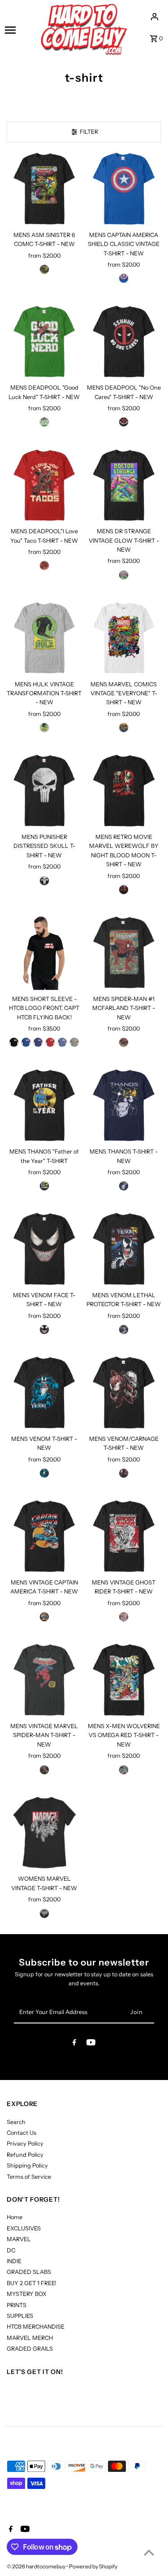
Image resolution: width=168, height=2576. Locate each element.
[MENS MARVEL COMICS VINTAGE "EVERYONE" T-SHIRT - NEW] (124, 638)
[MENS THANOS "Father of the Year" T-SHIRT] (44, 1105)
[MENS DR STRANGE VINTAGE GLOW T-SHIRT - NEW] (124, 485)
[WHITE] (124, 728)
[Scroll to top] (149, 2552)
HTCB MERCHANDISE (36, 2327)
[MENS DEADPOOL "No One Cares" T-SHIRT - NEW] (124, 341)
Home (15, 2217)
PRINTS (17, 2305)
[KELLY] (44, 422)
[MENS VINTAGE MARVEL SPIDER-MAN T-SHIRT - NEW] (44, 1680)
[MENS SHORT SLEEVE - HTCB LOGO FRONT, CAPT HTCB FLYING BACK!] (44, 952)
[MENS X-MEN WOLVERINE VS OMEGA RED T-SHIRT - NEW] (124, 1680)
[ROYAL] (124, 278)
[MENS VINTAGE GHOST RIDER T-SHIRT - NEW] (124, 1536)
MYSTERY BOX (27, 2294)
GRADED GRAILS (30, 2349)
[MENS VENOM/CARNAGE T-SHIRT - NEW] (124, 1393)
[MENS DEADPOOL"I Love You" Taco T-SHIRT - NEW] (44, 485)
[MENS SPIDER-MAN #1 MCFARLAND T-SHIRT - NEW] (124, 952)
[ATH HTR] (44, 728)
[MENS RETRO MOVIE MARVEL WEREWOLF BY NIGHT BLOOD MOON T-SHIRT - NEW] (124, 791)
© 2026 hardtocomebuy (37, 2566)
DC (11, 2250)
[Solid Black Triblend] (14, 1042)
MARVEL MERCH (30, 2338)
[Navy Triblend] (38, 1042)
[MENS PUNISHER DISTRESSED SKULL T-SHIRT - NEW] (44, 791)
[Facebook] (74, 2044)
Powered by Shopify (93, 2566)
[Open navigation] (19, 30)
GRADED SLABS (29, 2272)
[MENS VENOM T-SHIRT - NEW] (44, 1393)
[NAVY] (124, 1186)
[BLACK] (44, 269)
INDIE (14, 2261)
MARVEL (19, 2239)
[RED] (44, 566)
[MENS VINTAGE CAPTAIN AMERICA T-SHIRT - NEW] (44, 1536)
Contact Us (22, 2133)
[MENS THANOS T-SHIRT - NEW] (124, 1105)
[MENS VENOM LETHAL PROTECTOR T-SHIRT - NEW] (124, 1249)
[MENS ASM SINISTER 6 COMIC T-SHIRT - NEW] (44, 189)
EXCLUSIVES (24, 2228)
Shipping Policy (27, 2166)
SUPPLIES (20, 2316)
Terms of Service (29, 2177)
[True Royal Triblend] (26, 1042)
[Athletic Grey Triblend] (74, 1042)
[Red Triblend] (50, 1042)
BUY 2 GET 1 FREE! (31, 2283)
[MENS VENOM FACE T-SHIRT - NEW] (44, 1249)
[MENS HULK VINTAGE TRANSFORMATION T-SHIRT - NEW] (44, 638)
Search (16, 2122)
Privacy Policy (25, 2144)
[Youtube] (91, 2044)
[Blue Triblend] (62, 1042)
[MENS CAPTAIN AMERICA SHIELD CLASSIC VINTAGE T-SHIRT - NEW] (124, 189)
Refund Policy (25, 2155)
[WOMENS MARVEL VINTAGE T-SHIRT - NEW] (44, 1832)
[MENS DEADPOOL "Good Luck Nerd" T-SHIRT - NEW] (44, 341)
